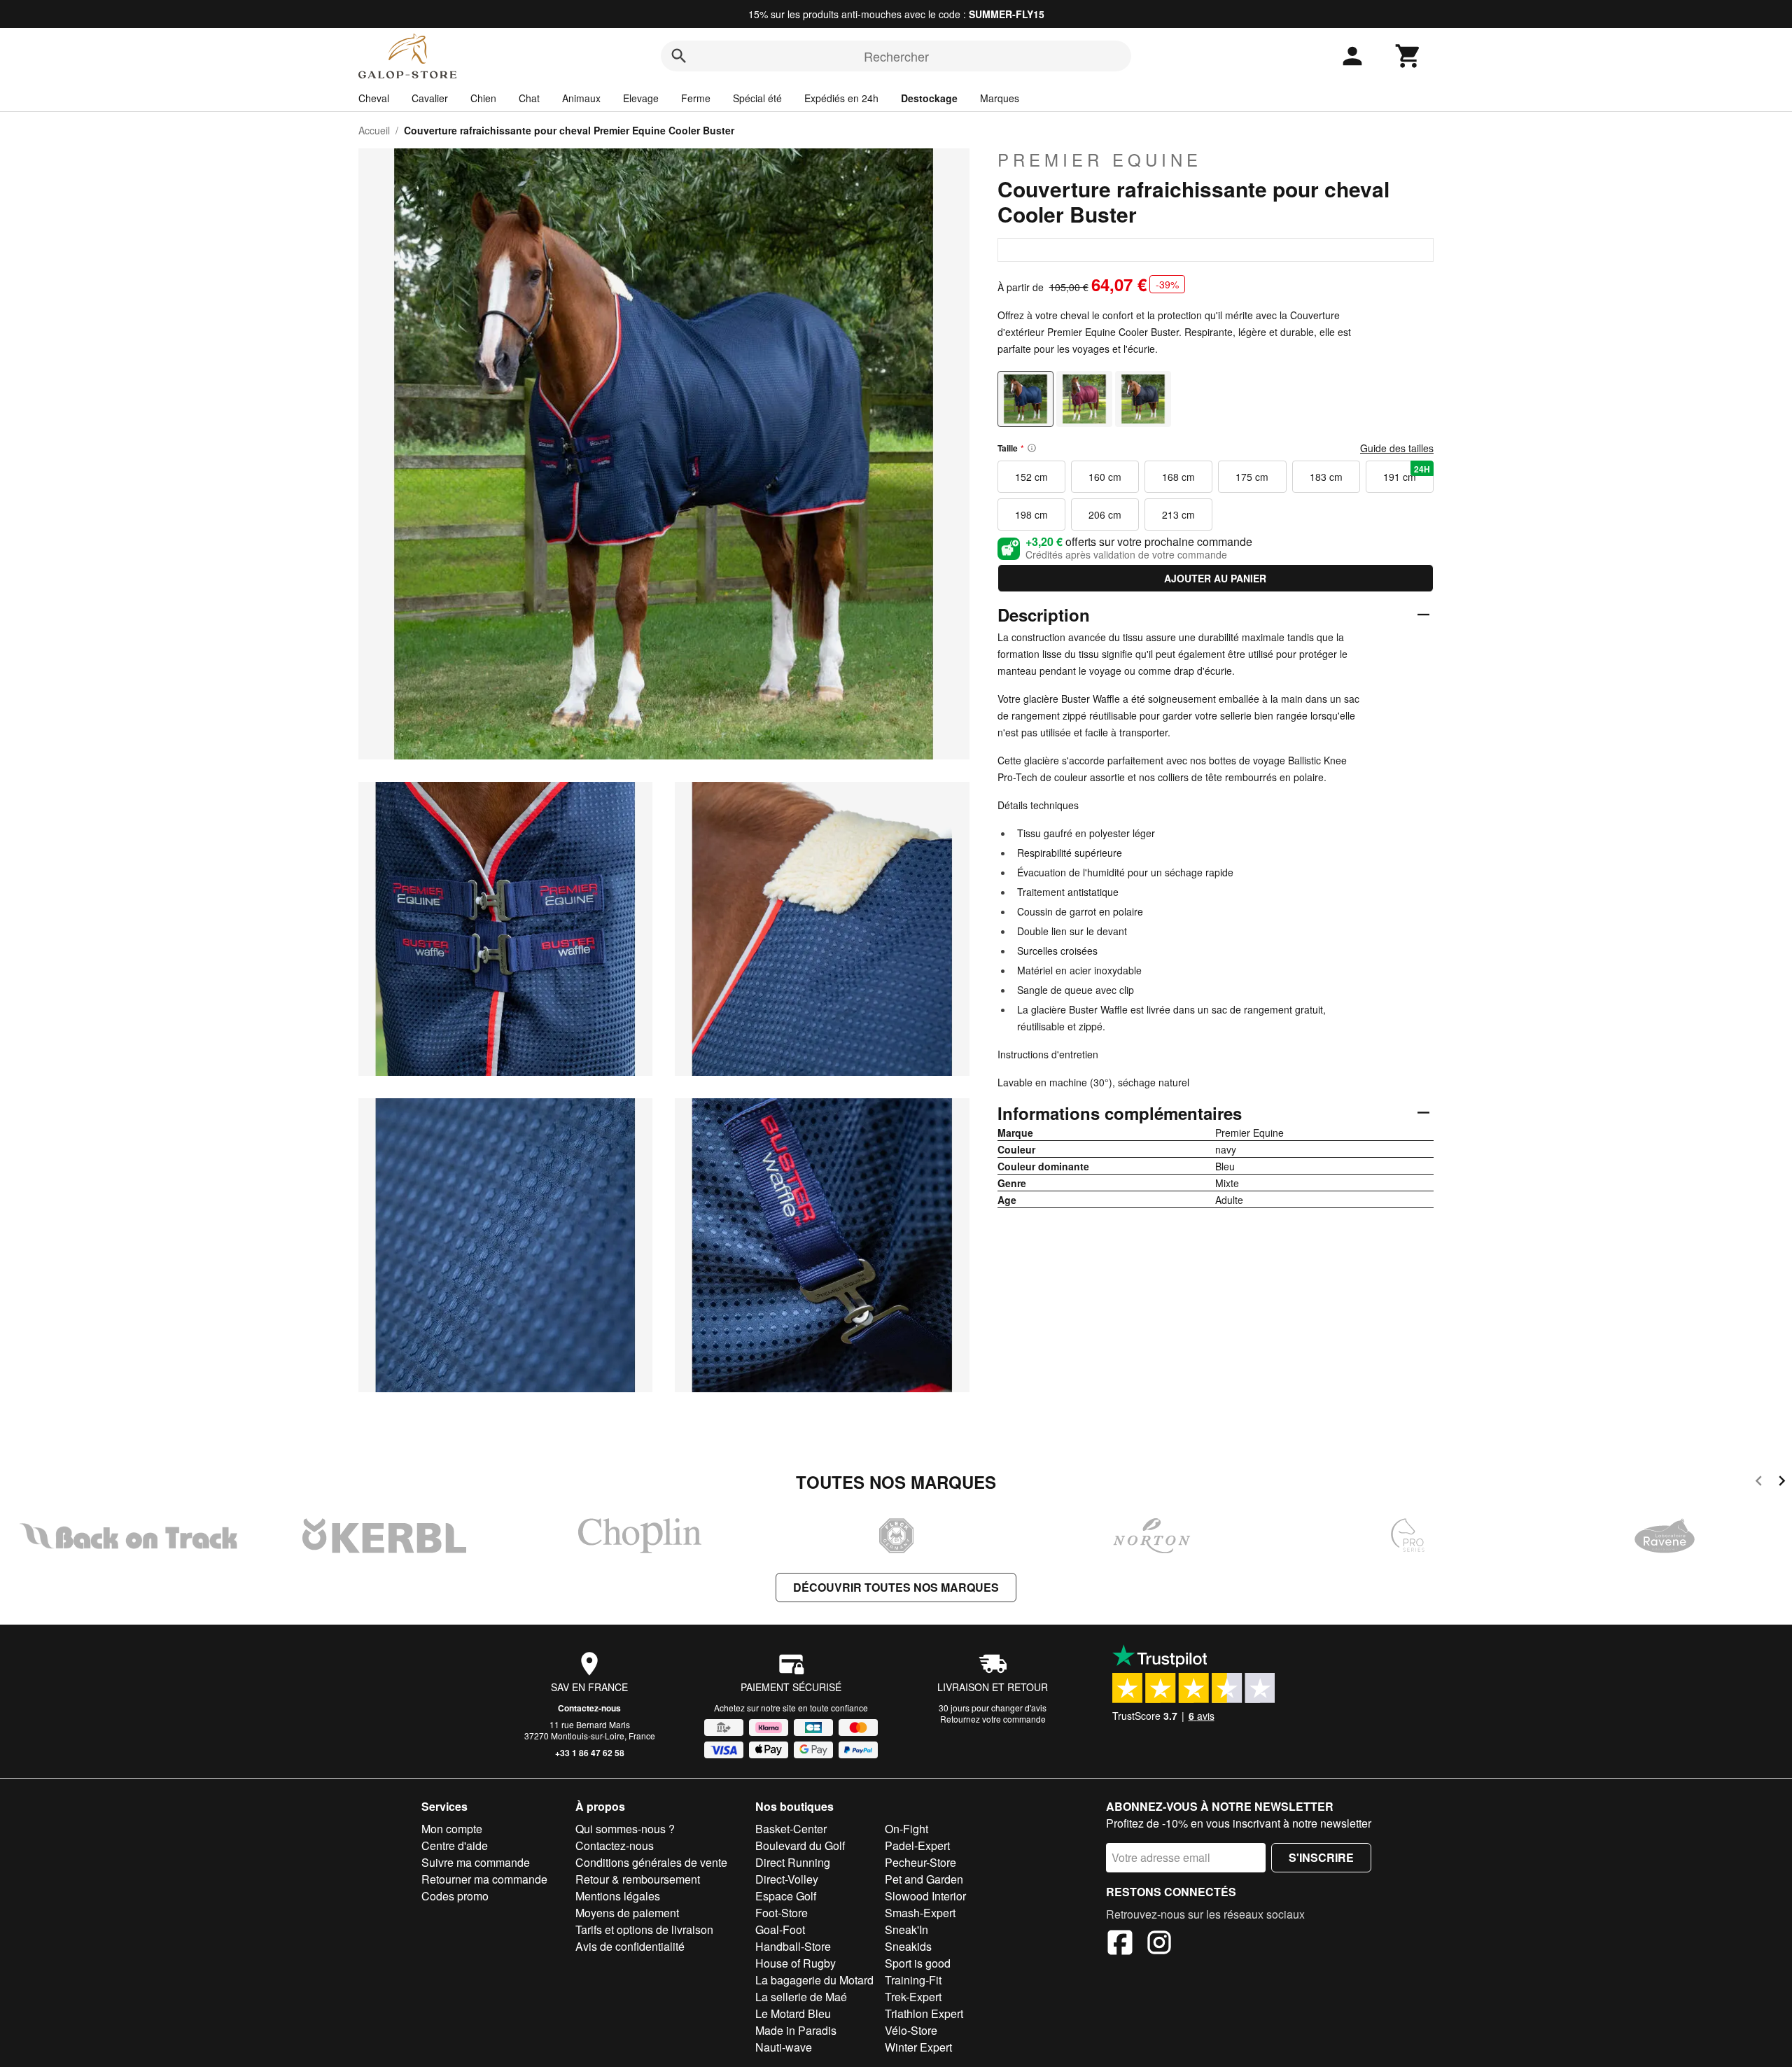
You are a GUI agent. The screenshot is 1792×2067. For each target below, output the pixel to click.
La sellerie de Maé (801, 1997)
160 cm (1105, 477)
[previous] (1759, 1483)
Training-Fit (913, 1980)
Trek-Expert (913, 1997)
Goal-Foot (780, 1929)
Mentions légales (618, 1896)
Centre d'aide (455, 1845)
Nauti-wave (784, 2047)
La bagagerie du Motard (814, 1980)
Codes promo (455, 1896)
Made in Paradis (796, 2030)
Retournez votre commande (993, 1719)
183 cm (1326, 477)
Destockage (929, 98)
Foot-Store (782, 1913)
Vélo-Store (911, 2030)
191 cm (1407, 473)
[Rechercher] (679, 56)
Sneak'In (906, 1929)
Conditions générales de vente (651, 1862)
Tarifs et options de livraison (644, 1929)
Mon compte (452, 1829)
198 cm (1031, 514)
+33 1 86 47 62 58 (590, 1753)
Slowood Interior (925, 1896)
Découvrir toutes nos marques (896, 1587)
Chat (529, 98)
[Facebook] (1120, 1945)
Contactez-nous (589, 1708)
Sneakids (908, 1946)
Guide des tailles (1397, 448)
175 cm (1252, 477)
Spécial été (757, 98)
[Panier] (1408, 56)
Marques (1000, 98)
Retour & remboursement (638, 1879)
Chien (483, 98)
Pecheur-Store (920, 1862)
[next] (1782, 1483)
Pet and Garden (924, 1879)
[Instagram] (1159, 1945)
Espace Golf (786, 1896)
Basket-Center (791, 1829)
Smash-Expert (920, 1913)
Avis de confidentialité (630, 1946)
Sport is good (918, 1963)
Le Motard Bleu (793, 2013)
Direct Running (793, 1862)
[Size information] (1032, 448)
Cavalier (430, 98)
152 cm (1031, 477)
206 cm (1105, 514)
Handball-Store (793, 1946)
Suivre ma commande (476, 1862)
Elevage (641, 98)
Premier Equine (1100, 160)
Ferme (696, 98)
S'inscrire (1321, 1857)
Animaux (581, 98)
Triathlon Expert (924, 2013)
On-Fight (906, 1829)
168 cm (1178, 477)
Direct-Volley (787, 1879)
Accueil (374, 130)
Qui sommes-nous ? (625, 1829)
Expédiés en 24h (841, 98)
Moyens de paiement (627, 1913)
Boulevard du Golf (800, 1845)
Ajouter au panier (1215, 578)
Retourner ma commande (484, 1879)
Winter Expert (918, 2047)
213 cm (1178, 514)
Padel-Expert (917, 1845)
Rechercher (896, 56)
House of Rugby (796, 1963)
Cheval (374, 98)
